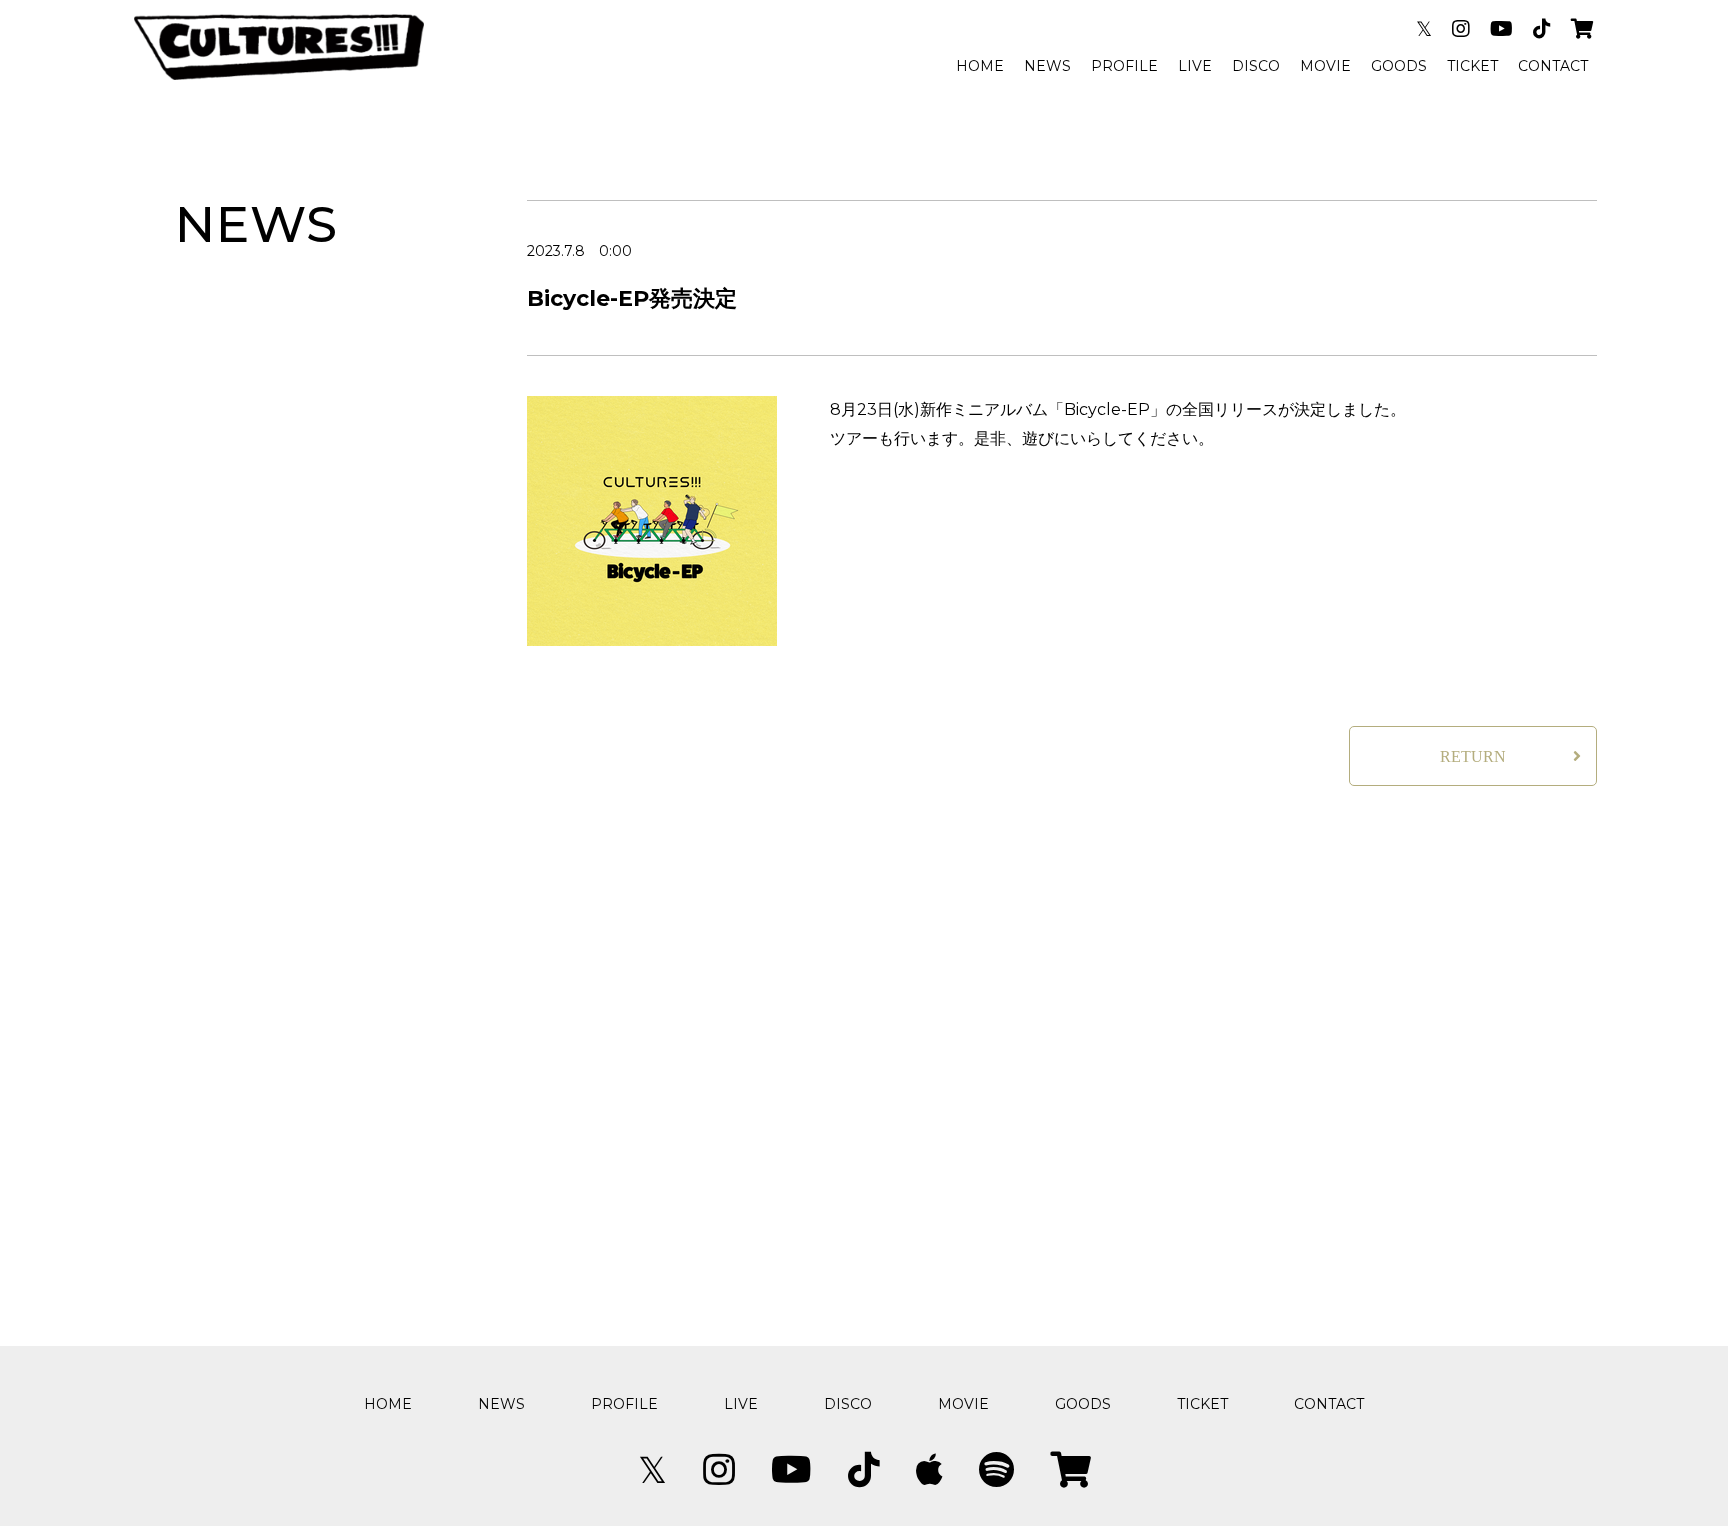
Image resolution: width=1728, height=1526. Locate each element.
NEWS (1047, 66)
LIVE (1195, 66)
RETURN (1473, 756)
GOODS (1399, 66)
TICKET (1472, 66)
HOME (980, 66)
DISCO (1256, 66)
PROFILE (1124, 66)
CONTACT (1553, 66)
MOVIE (1325, 66)
